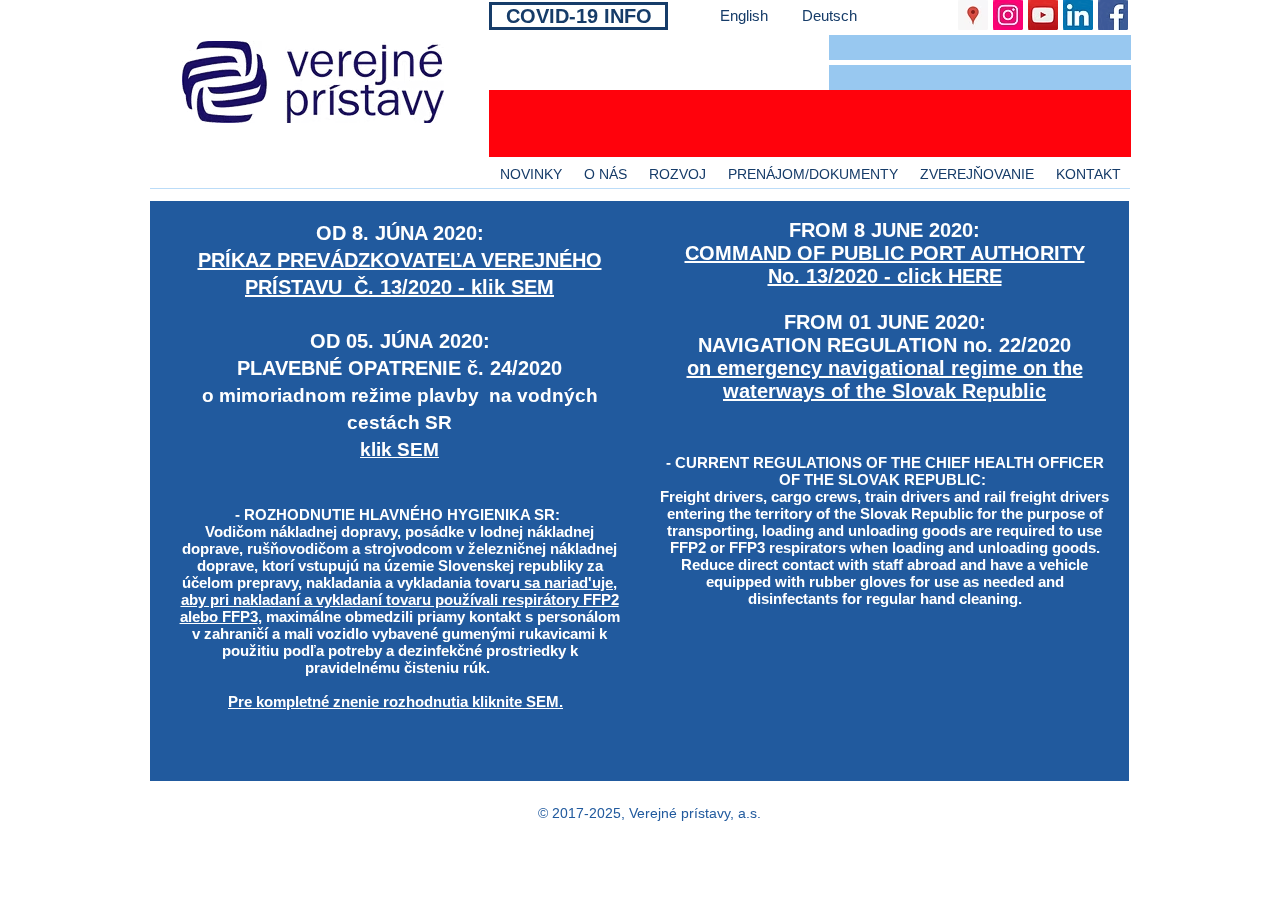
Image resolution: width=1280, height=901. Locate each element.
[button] (980, 47)
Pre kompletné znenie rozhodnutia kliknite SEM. (395, 701)
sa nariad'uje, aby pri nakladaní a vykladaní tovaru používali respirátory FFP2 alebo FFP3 (399, 599)
